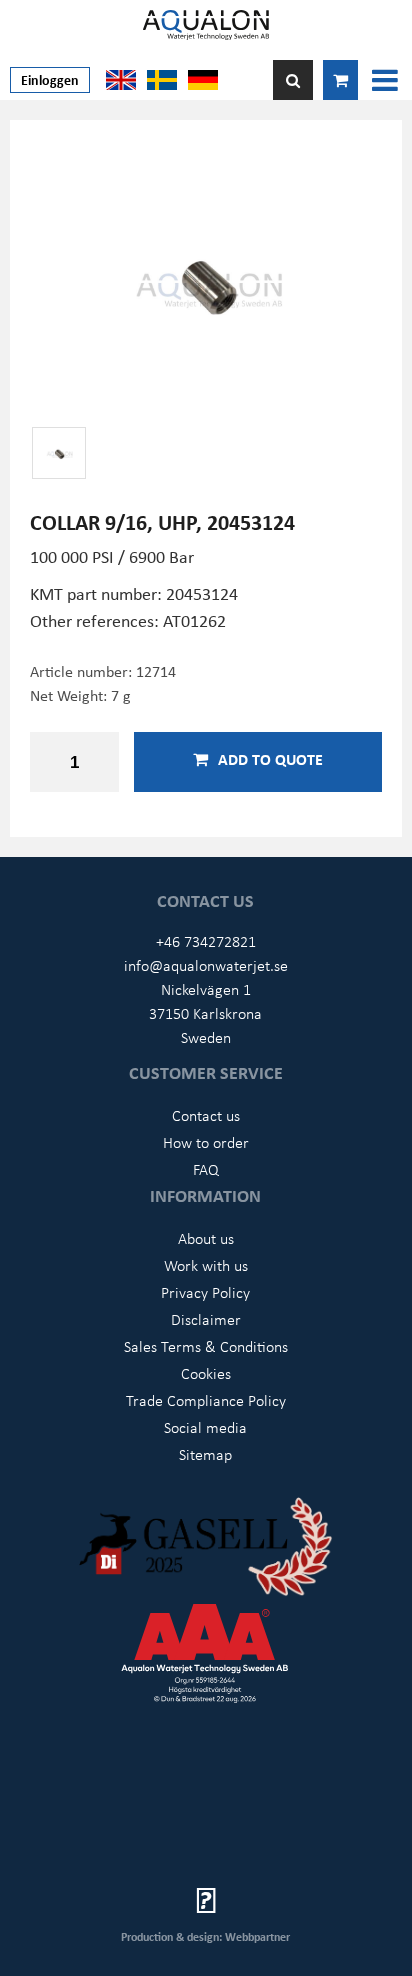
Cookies (206, 1373)
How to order (206, 1142)
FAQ (206, 1169)
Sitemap (205, 1454)
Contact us (206, 1115)
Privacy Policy (205, 1292)
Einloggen (50, 79)
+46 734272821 (206, 941)
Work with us (206, 1265)
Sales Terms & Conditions (206, 1346)
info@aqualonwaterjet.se (206, 965)
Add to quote (270, 759)
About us (206, 1238)
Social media (205, 1427)
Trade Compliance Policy (206, 1400)
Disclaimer (206, 1319)
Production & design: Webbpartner (205, 1936)
